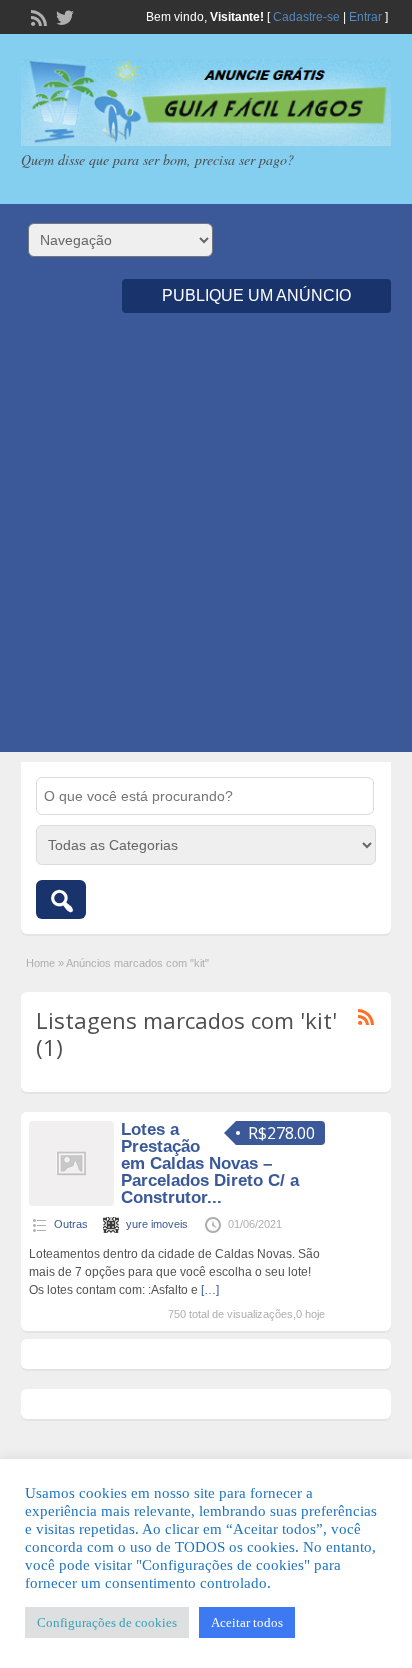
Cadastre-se (306, 17)
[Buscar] (61, 899)
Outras (71, 1224)
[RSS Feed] (37, 16)
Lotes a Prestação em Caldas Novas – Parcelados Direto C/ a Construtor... (210, 1163)
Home (40, 963)
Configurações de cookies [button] (107, 1622)
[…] (210, 1290)
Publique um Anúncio (256, 295)
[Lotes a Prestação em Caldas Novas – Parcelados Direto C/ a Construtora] (71, 1202)
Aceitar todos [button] (247, 1622)
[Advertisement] (206, 546)
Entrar (365, 17)
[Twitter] (63, 16)
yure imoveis (157, 1224)
